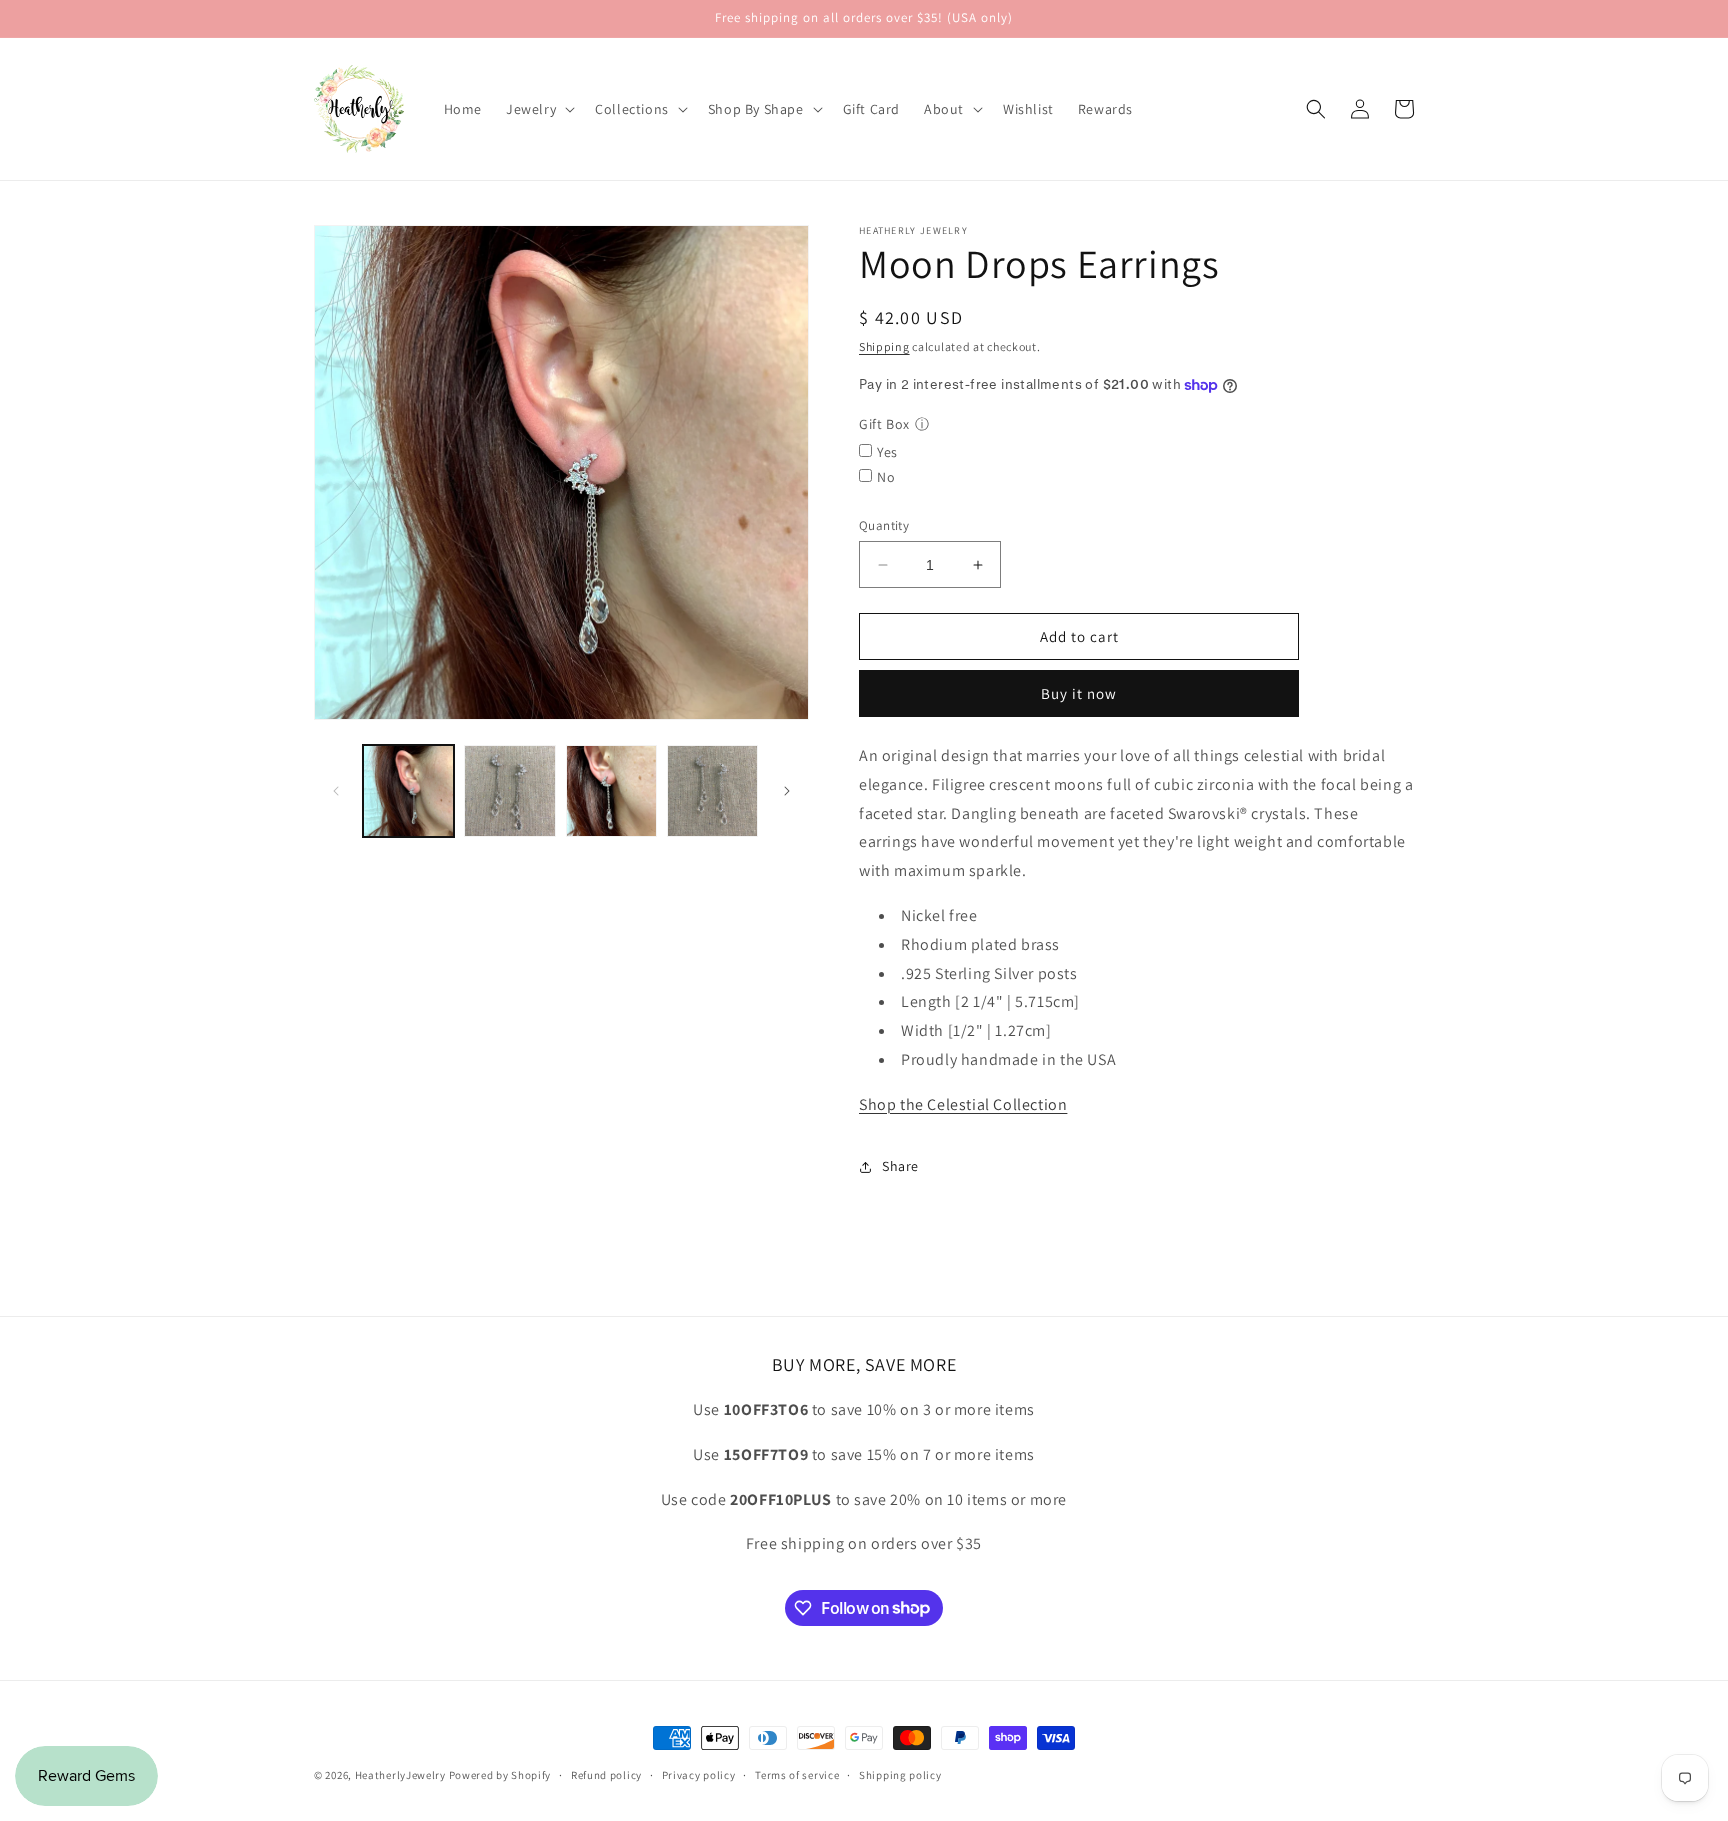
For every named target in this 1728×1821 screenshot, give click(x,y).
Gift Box (884, 424)
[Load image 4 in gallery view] (712, 790)
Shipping (884, 346)
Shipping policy (900, 1774)
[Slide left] (336, 791)
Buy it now (1079, 693)
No (886, 477)
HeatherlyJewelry (400, 1775)
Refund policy (606, 1774)
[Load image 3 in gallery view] (611, 790)
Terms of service (797, 1774)
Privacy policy (699, 1774)
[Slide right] (787, 791)
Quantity (884, 525)
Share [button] (900, 1166)
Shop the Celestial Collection (963, 1104)
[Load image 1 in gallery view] (408, 790)
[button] (538, 109)
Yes (887, 452)
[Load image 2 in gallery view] (509, 790)
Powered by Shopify (500, 1775)
